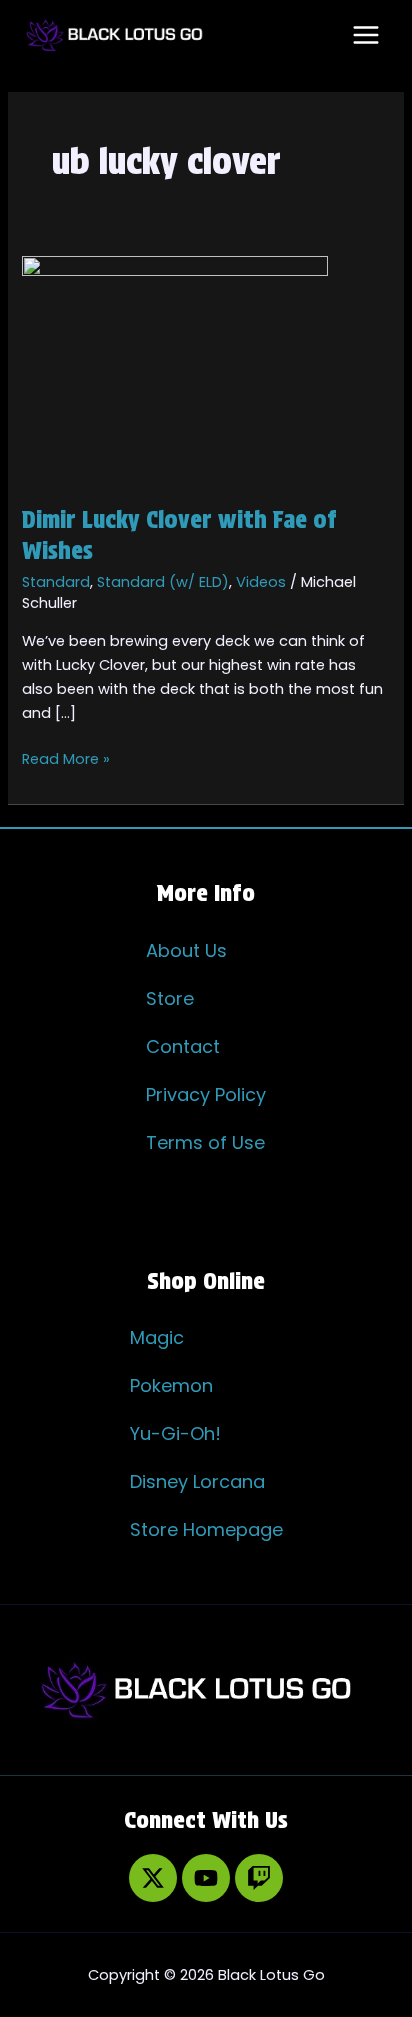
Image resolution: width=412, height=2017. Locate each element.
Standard (56, 582)
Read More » (66, 758)
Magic (157, 1337)
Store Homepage (206, 1529)
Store (170, 998)
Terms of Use (205, 1142)
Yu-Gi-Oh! (175, 1433)
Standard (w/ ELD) (163, 582)
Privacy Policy (206, 1094)
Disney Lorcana (197, 1481)
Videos (261, 582)
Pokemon (171, 1385)
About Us (186, 950)
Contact (183, 1046)
